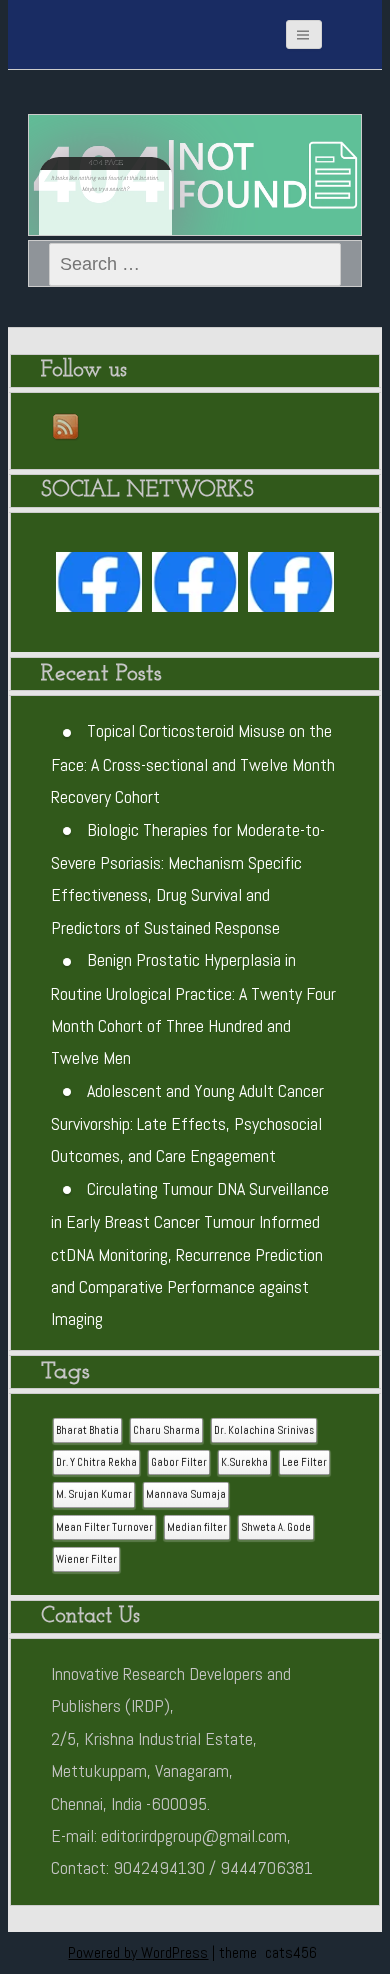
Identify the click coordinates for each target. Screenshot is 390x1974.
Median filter (197, 1527)
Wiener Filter (86, 1559)
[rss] (67, 428)
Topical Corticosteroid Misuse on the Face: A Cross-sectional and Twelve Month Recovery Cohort (193, 763)
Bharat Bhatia (87, 1430)
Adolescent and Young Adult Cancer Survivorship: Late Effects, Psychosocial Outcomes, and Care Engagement (187, 1123)
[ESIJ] (99, 586)
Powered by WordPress (138, 1952)
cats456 (291, 1952)
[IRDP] (108, 25)
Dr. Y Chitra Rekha (96, 1462)
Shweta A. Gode (276, 1527)
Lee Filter (304, 1462)
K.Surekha (244, 1462)
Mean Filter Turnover (104, 1527)
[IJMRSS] (195, 586)
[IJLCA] (291, 586)
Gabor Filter (179, 1462)
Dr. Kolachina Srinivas (264, 1430)
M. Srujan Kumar (94, 1494)
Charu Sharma (166, 1430)
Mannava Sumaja (186, 1494)
